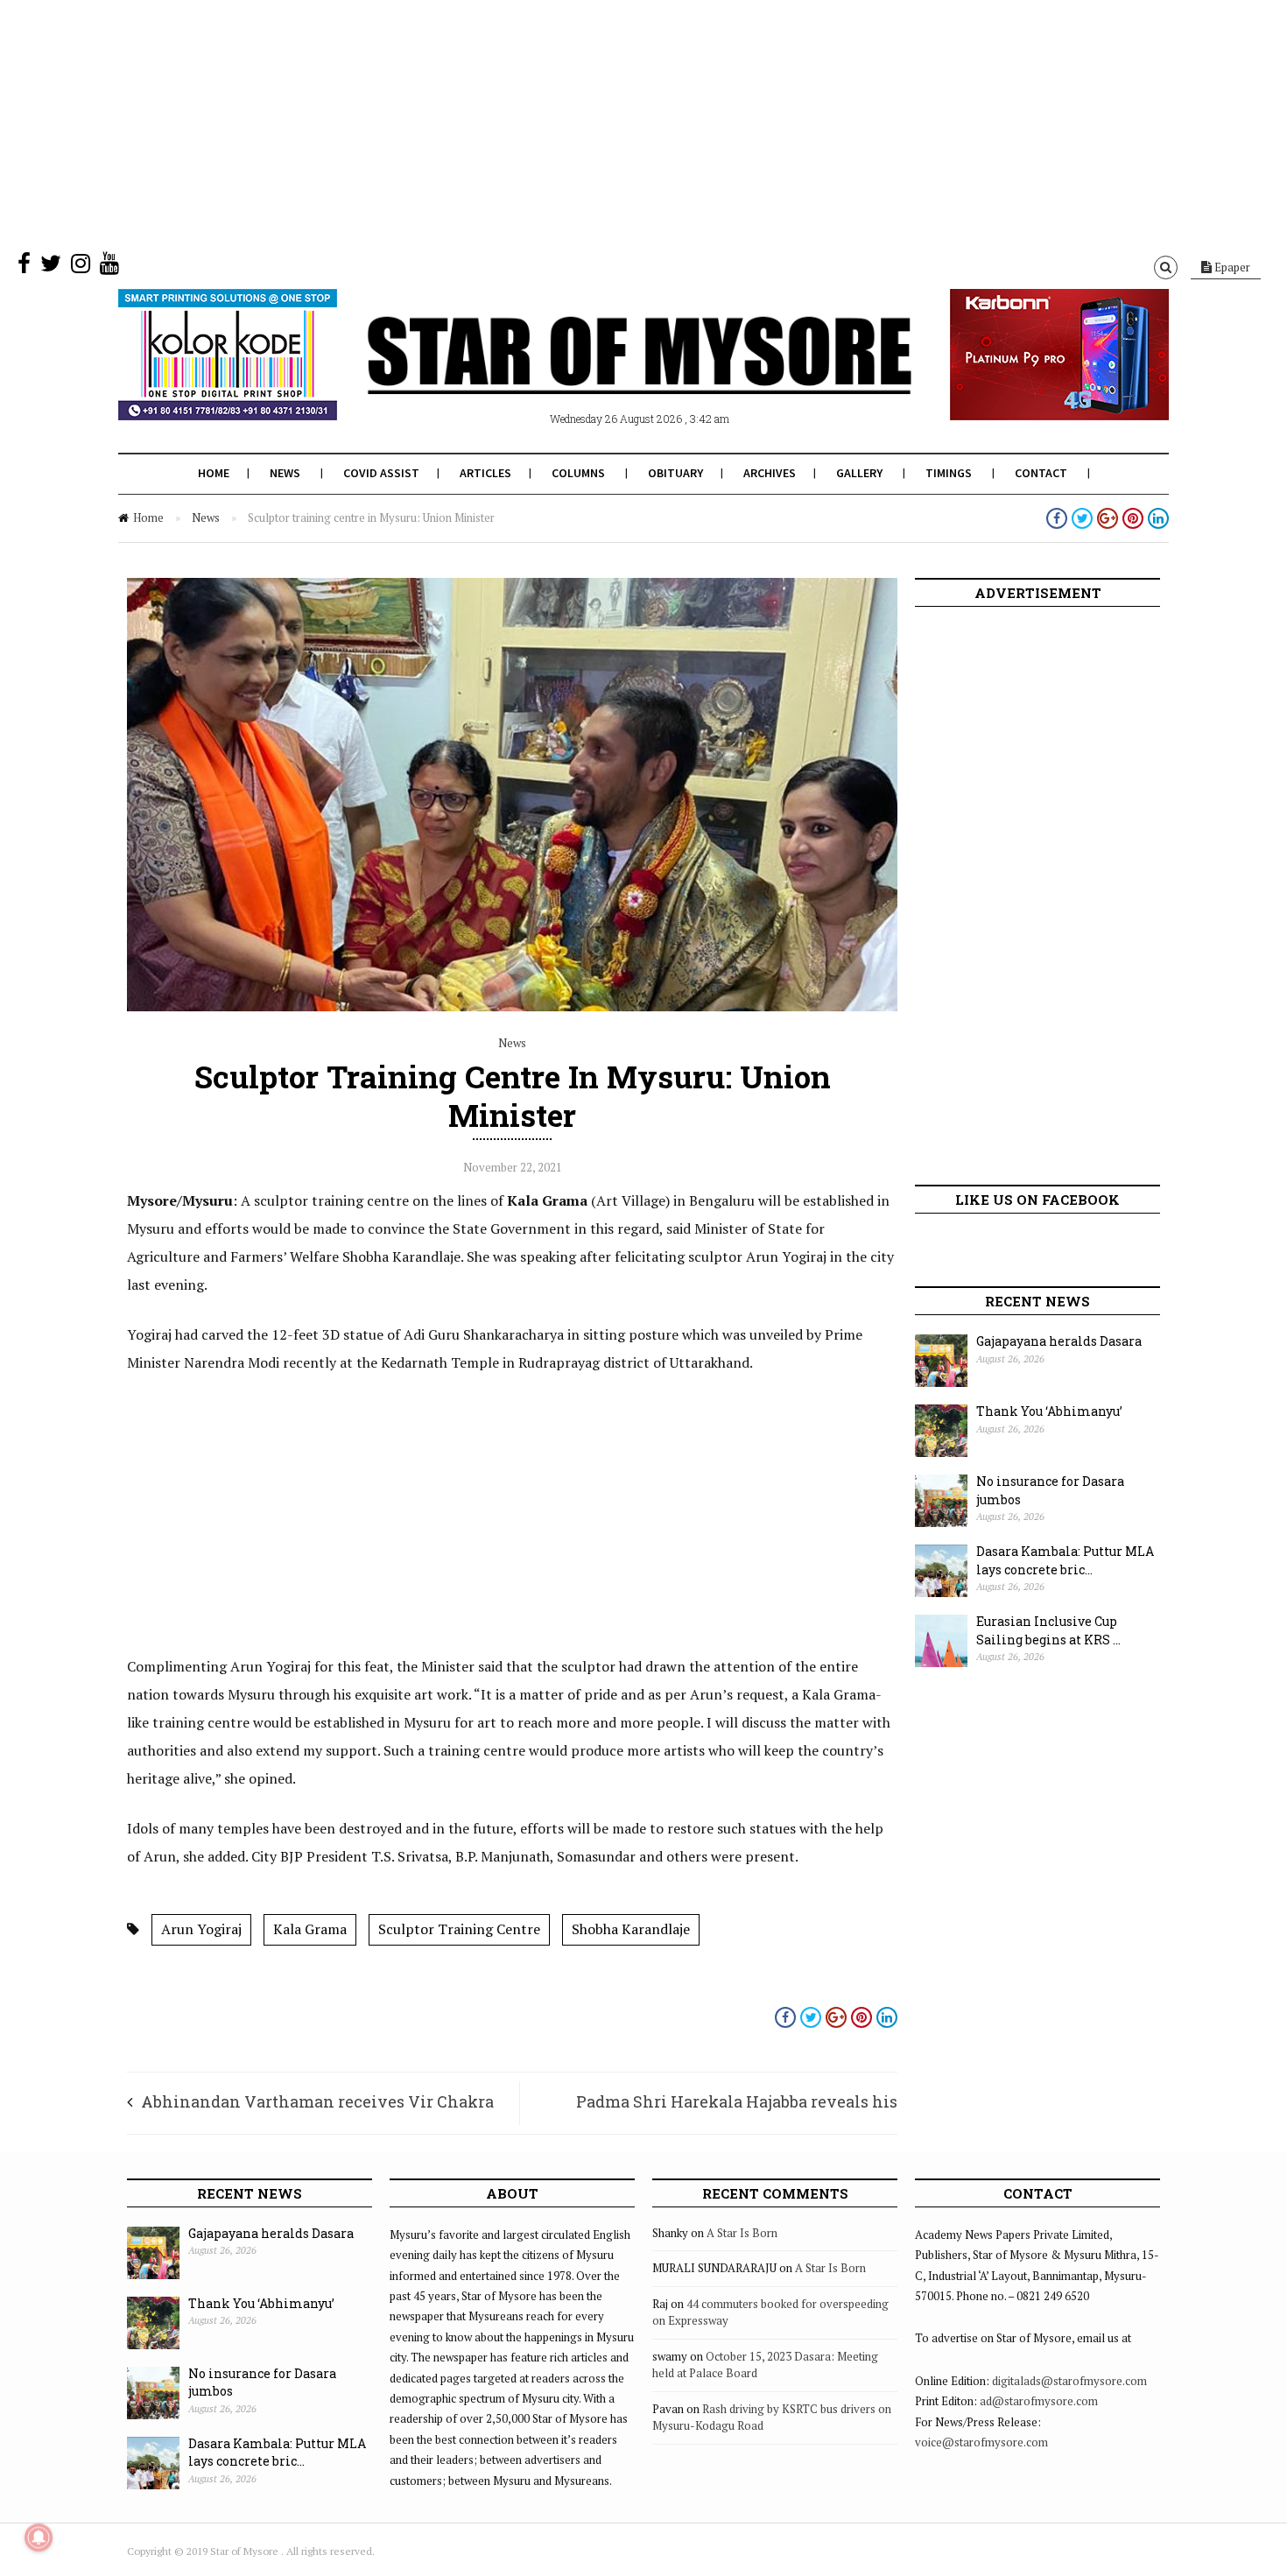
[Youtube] (109, 267)
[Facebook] (24, 267)
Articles (485, 473)
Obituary (675, 473)
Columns (578, 473)
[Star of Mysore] (600, 376)
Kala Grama (310, 1929)
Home (214, 473)
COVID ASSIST (381, 473)
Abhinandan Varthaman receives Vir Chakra (317, 2101)
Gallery (859, 473)
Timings (949, 473)
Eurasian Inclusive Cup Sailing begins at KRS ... (1048, 1630)
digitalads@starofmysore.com (1069, 2381)
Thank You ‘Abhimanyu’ (1049, 1411)
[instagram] (81, 267)
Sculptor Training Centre (459, 1929)
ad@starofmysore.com (1039, 2401)
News (285, 473)
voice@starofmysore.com (981, 2442)
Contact (1041, 473)
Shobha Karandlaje (631, 1929)
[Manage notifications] (39, 2537)
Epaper (1231, 267)
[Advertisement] (525, 123)
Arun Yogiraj (201, 1929)
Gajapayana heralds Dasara (1059, 1341)
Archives (770, 473)
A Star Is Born (742, 2233)
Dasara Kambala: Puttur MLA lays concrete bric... (1065, 1560)
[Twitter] (51, 267)
